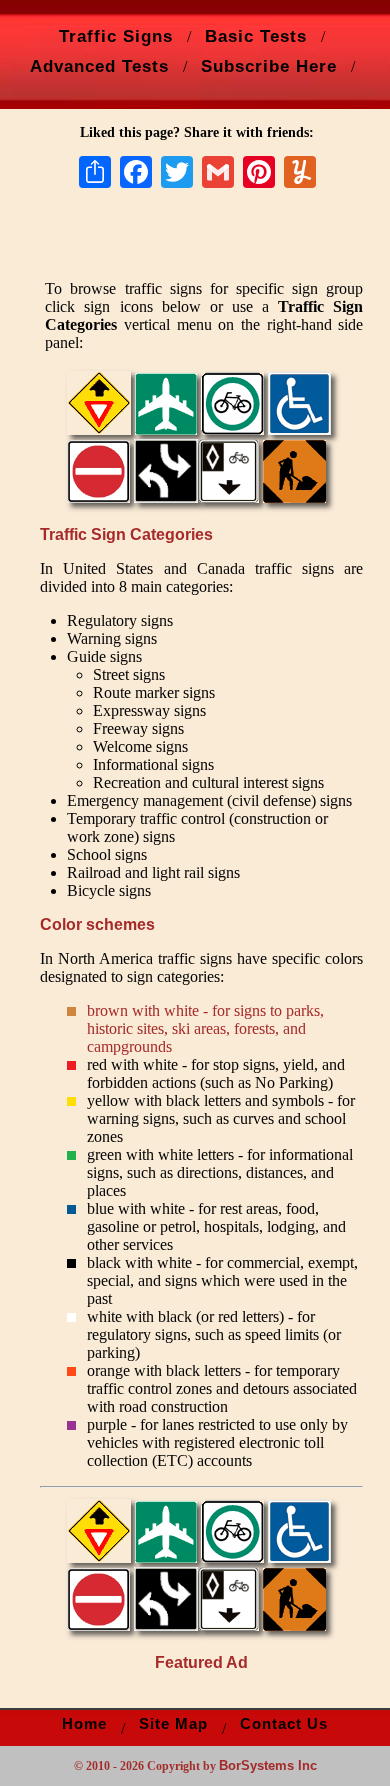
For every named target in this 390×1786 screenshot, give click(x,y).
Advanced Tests (99, 66)
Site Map (173, 1724)
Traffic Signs (116, 36)
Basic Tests (256, 36)
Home (84, 1724)
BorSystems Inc (268, 1765)
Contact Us (284, 1724)
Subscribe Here (269, 66)
